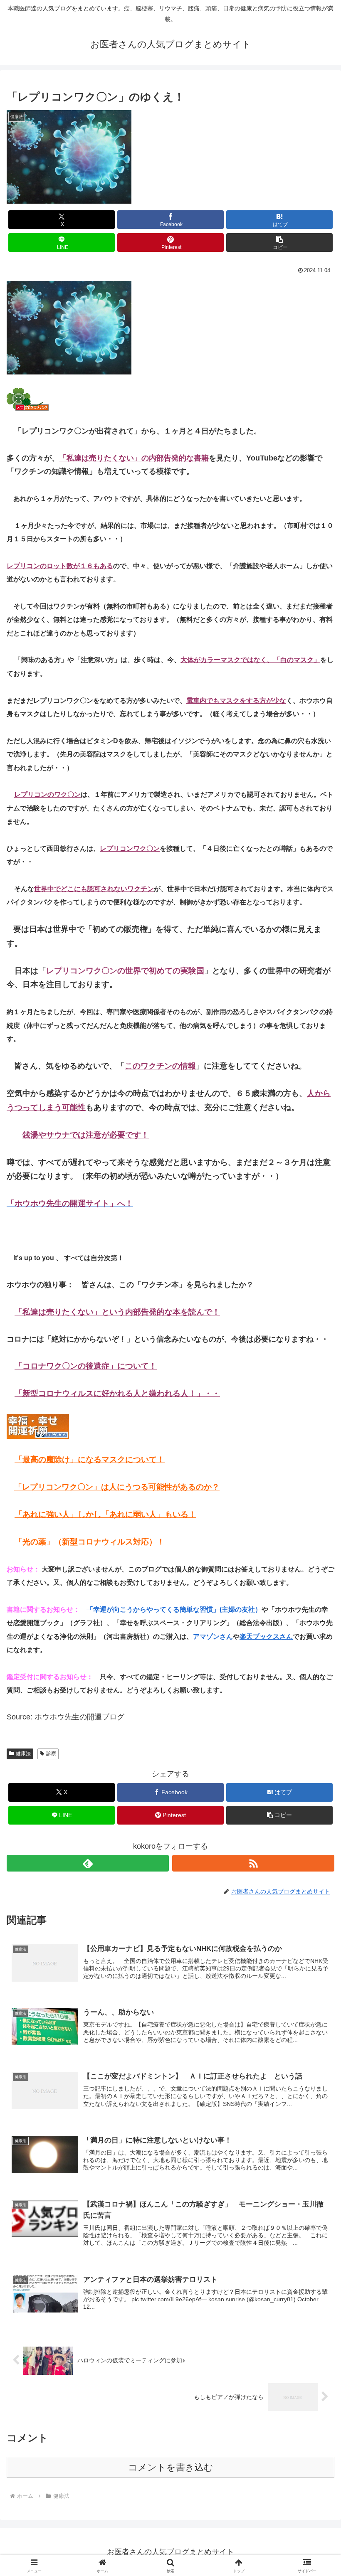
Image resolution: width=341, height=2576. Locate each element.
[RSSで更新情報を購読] (253, 1863)
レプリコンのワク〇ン (47, 794)
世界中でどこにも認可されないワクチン (94, 889)
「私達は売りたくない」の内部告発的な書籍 (134, 458)
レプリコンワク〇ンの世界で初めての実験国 (125, 971)
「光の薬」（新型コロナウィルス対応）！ (90, 1542)
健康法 (23, 1753)
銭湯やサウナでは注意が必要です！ (86, 1135)
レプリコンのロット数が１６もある (60, 566)
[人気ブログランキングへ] (28, 399)
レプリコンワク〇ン (130, 848)
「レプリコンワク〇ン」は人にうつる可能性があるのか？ (117, 1487)
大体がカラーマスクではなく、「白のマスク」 (250, 660)
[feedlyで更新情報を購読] (88, 1863)
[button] (279, 243)
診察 (51, 1753)
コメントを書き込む (171, 2467)
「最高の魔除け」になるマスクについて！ (90, 1459)
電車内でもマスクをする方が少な (236, 701)
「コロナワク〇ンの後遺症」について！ (86, 1366)
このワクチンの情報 (160, 1066)
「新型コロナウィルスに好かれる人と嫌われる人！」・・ (117, 1393)
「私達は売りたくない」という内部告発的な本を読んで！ (117, 1312)
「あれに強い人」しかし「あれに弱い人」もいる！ (105, 1514)
